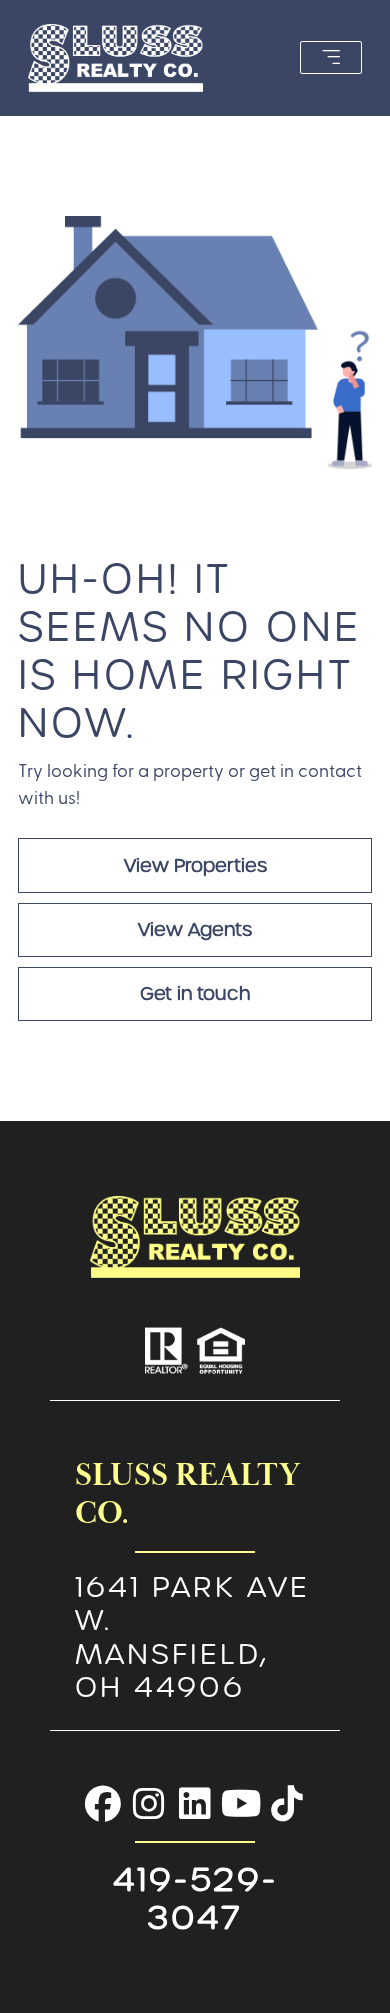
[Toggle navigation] (331, 57)
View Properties (195, 865)
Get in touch (195, 993)
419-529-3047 (195, 1898)
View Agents (195, 929)
